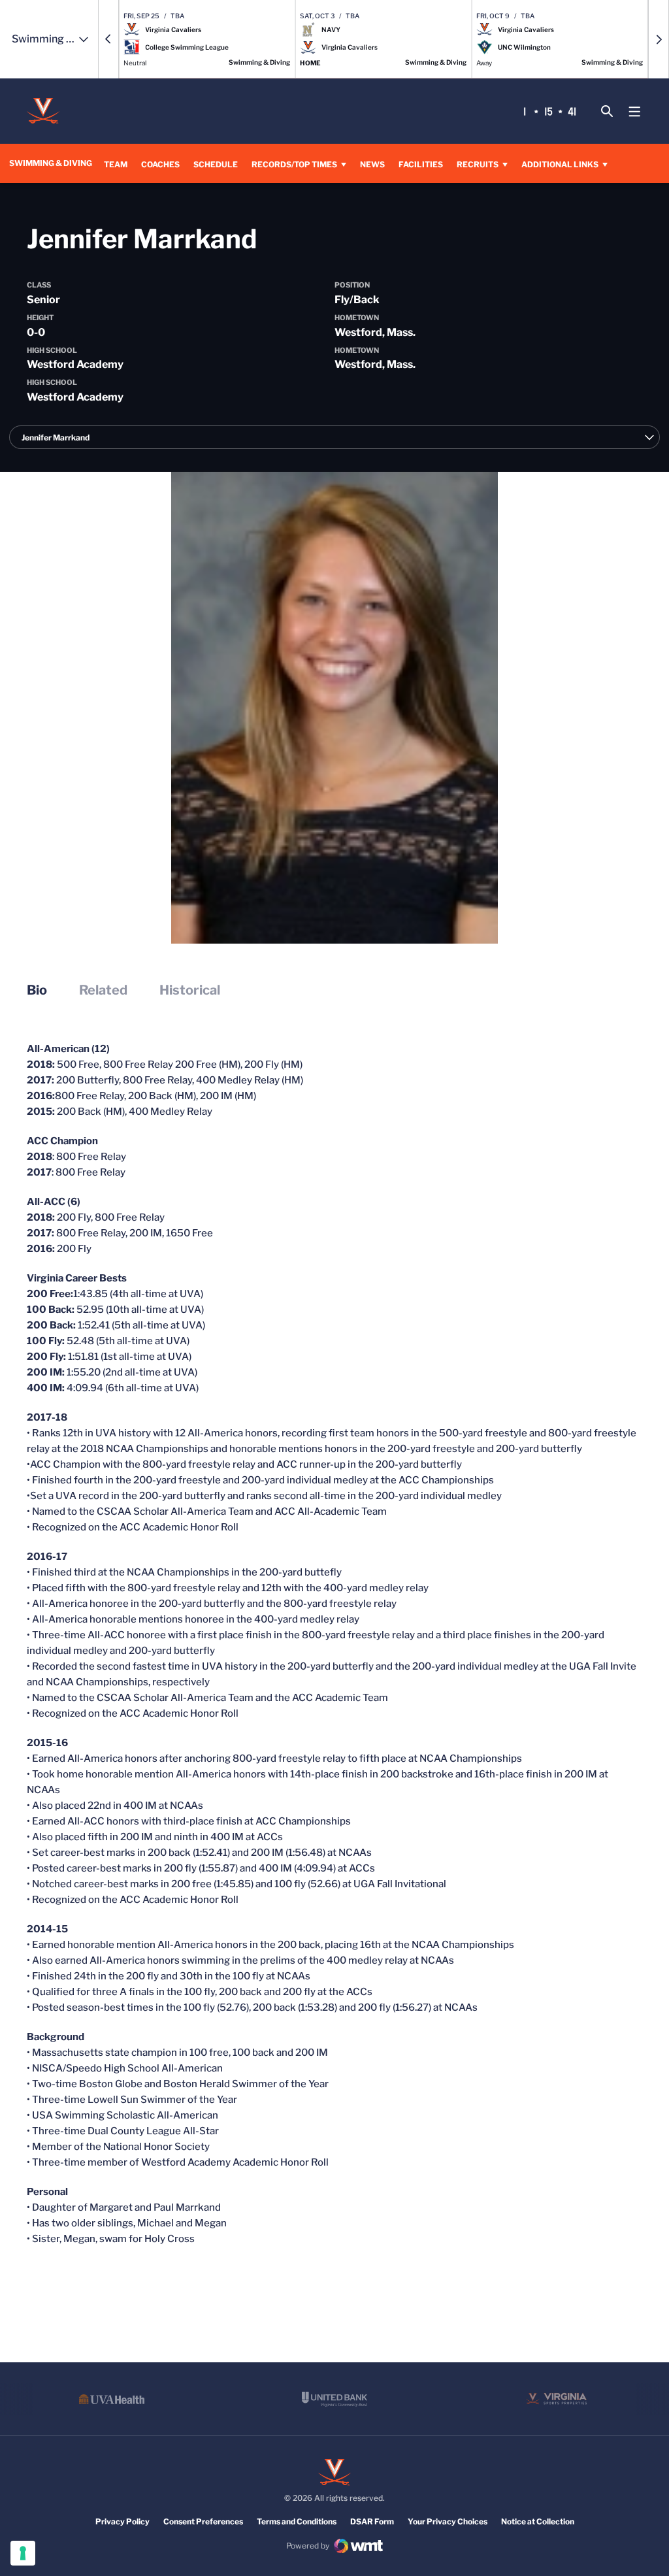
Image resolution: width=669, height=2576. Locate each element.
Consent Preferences (203, 2521)
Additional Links (560, 164)
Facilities (421, 164)
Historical (190, 990)
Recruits (478, 164)
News (372, 164)
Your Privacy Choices (448, 2521)
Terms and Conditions (297, 2521)
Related (103, 990)
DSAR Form (372, 2521)
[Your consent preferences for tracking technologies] (23, 2553)
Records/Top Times (294, 164)
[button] (108, 39)
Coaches (160, 164)
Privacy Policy (122, 2521)
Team (116, 164)
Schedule (216, 164)
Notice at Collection (538, 2521)
